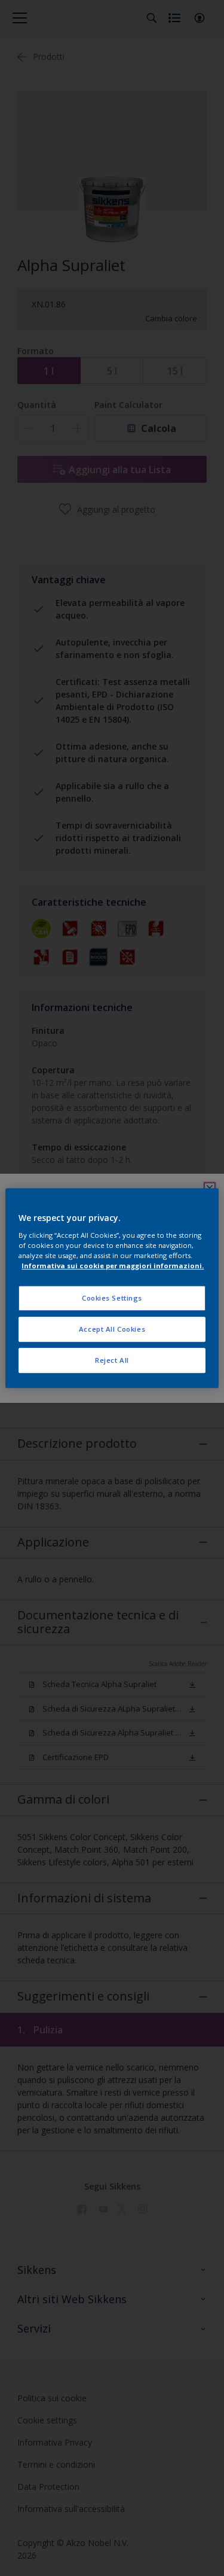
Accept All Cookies (112, 1329)
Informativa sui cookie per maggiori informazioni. (113, 1266)
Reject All (112, 1360)
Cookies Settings (112, 1298)
